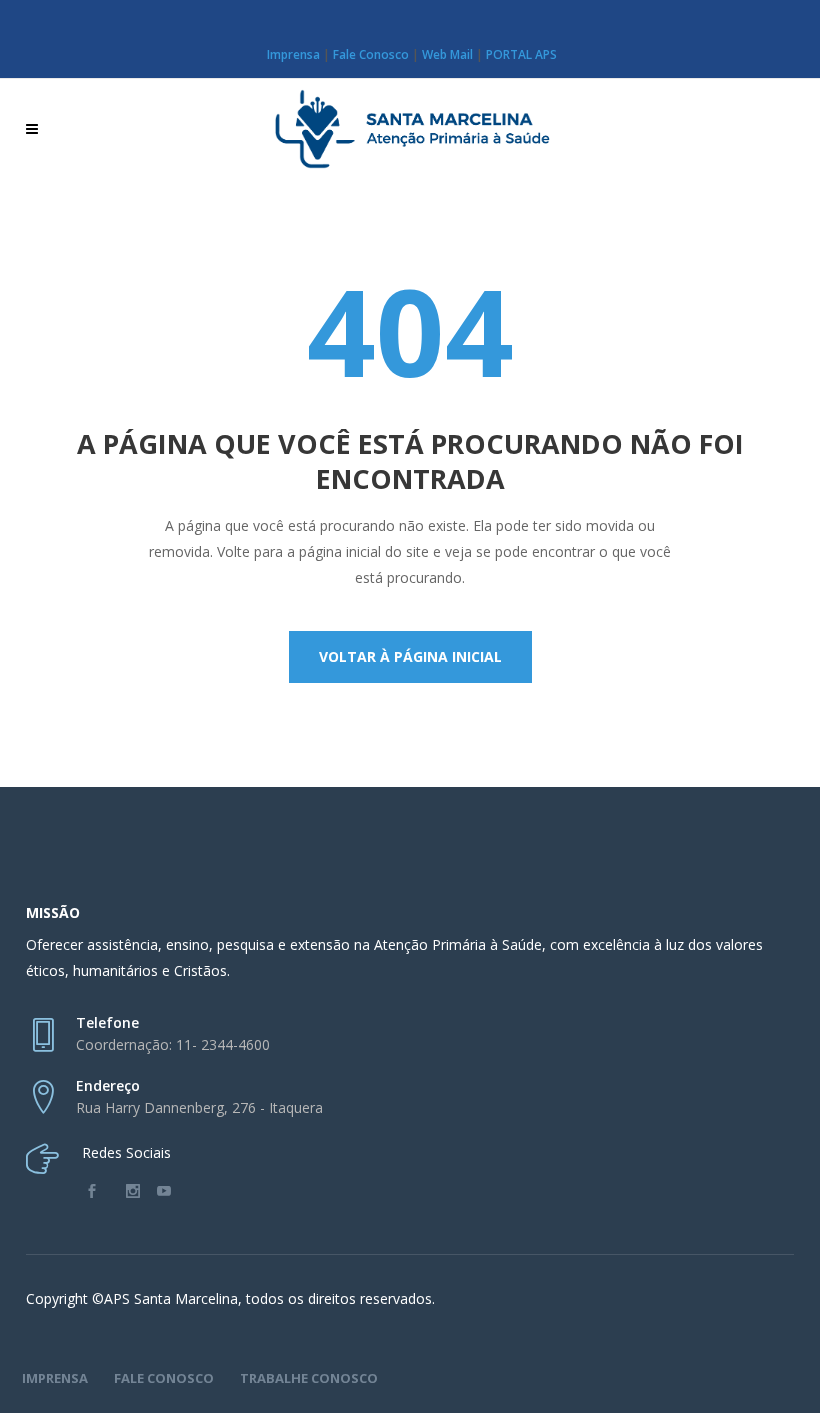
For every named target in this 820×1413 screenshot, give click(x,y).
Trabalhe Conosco (309, 1378)
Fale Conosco (371, 54)
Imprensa (293, 54)
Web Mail (447, 54)
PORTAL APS (521, 54)
